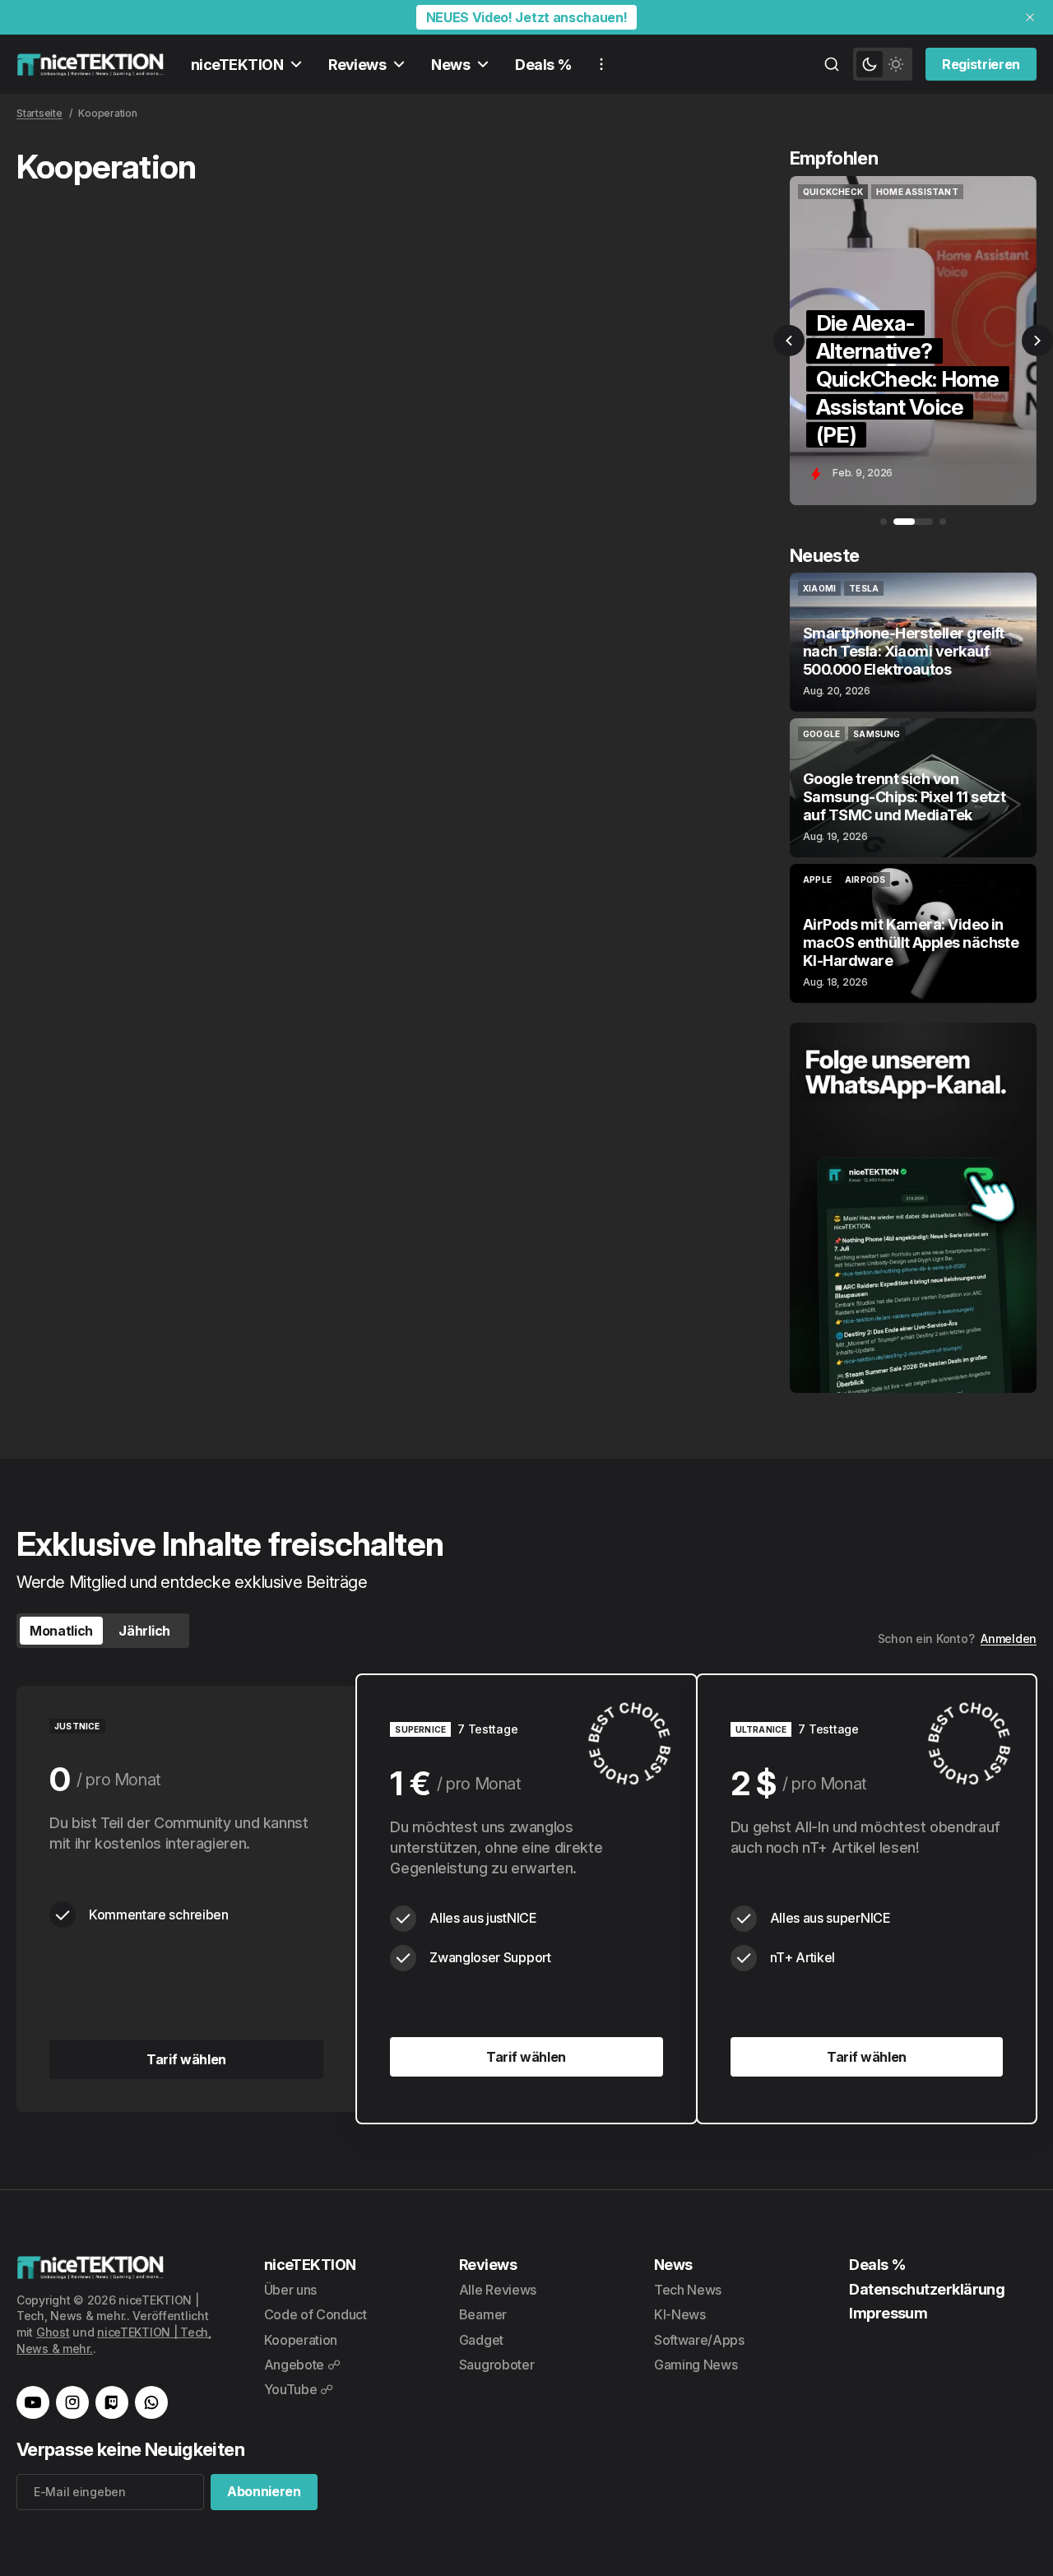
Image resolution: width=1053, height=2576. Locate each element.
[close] (1030, 17)
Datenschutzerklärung (927, 2289)
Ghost (53, 2332)
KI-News (680, 2314)
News (450, 65)
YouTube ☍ (299, 2389)
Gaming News (696, 2365)
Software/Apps (699, 2340)
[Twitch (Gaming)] (112, 2402)
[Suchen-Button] (832, 64)
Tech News (688, 2290)
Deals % (543, 65)
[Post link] (913, 642)
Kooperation (301, 2340)
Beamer (483, 2314)
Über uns (290, 2290)
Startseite (39, 113)
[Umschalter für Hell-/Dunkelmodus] (883, 64)
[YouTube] (33, 2402)
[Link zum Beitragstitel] (913, 341)
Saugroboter (496, 2365)
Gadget (481, 2340)
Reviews (357, 65)
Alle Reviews (498, 2290)
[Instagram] (72, 2402)
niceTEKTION (237, 65)
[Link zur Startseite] (90, 64)
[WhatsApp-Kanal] (151, 2402)
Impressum (888, 2313)
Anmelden (1009, 1638)
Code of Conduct (315, 2314)
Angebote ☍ (302, 2365)
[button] (789, 341)
